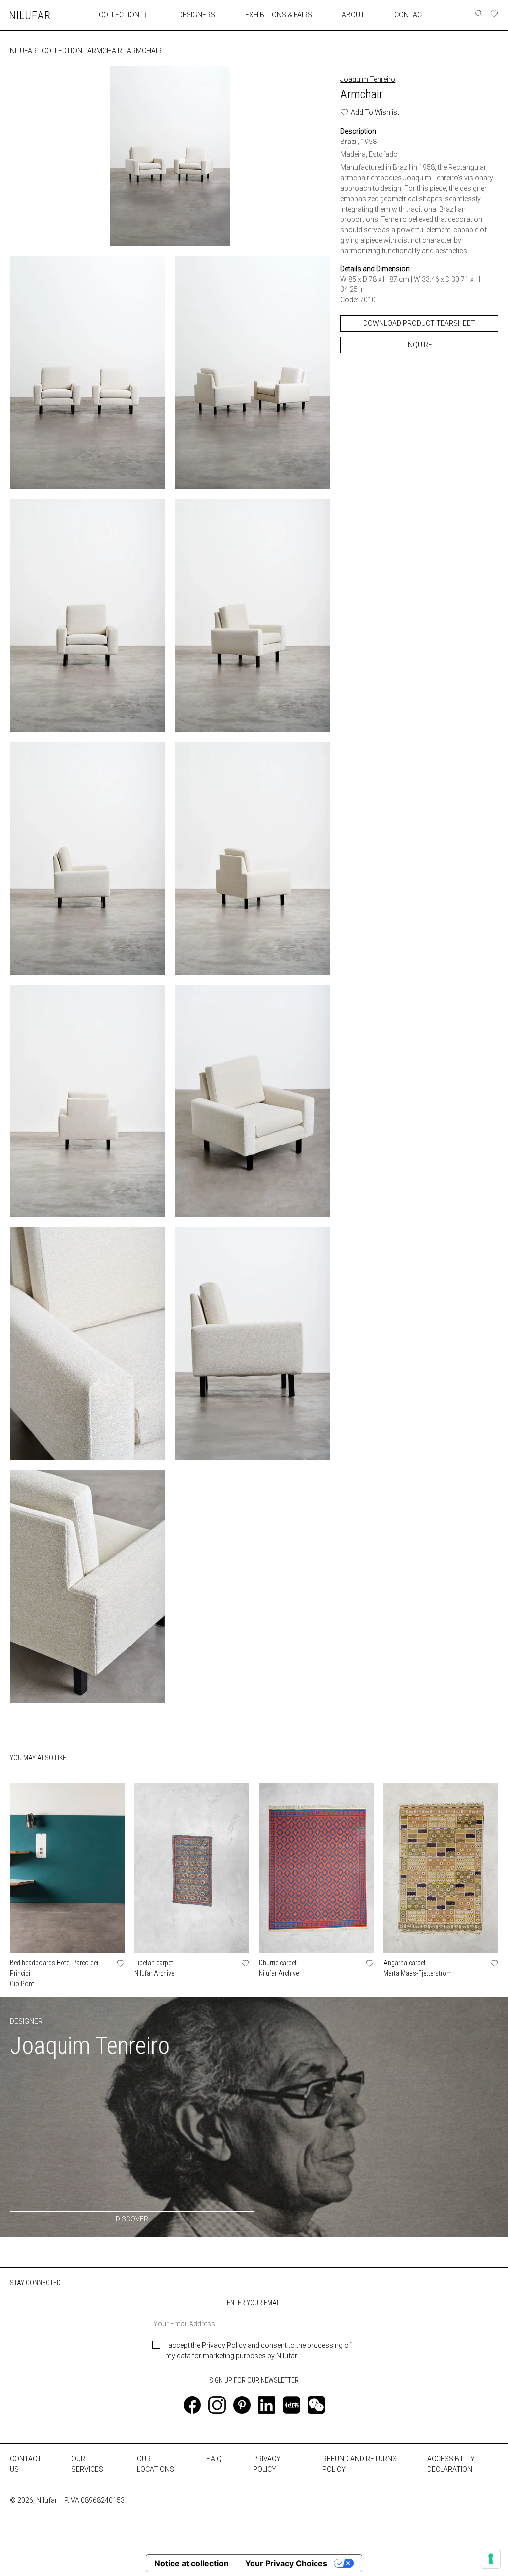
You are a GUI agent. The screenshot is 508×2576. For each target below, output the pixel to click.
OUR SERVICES (87, 2464)
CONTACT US (26, 2464)
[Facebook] (192, 2405)
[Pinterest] (242, 2405)
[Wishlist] (494, 14)
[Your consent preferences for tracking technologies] (491, 2559)
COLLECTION (119, 15)
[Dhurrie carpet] (316, 1868)
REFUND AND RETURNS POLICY (360, 2464)
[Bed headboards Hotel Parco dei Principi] (67, 1868)
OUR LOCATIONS (156, 2464)
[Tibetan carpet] (192, 1868)
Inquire (419, 345)
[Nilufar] (30, 15)
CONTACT (410, 15)
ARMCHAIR (105, 51)
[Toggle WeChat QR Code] (316, 2405)
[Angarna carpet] (441, 1868)
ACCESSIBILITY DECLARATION (451, 2464)
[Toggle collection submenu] (146, 15)
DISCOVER (132, 2219)
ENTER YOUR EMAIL (254, 2303)
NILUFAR (23, 51)
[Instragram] (217, 2405)
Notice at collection (191, 2563)
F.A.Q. (215, 2459)
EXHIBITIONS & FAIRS (279, 15)
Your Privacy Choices (286, 2563)
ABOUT (353, 15)
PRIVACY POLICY (267, 2464)
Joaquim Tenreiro (368, 79)
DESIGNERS (197, 15)
